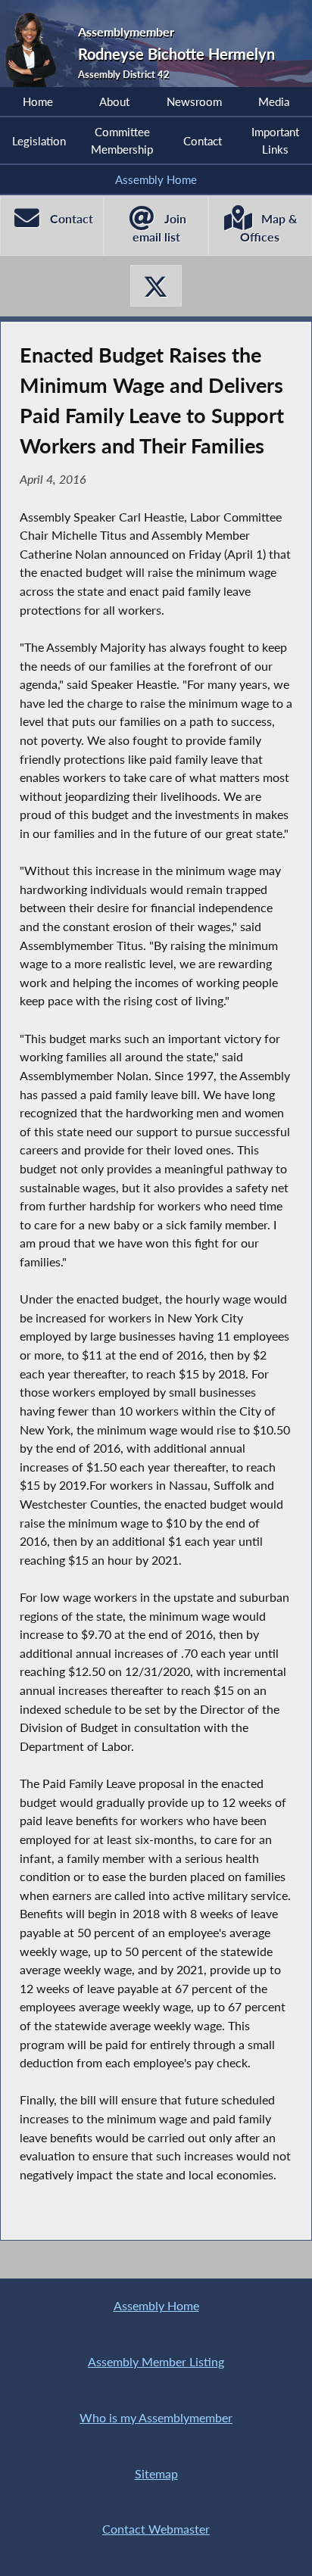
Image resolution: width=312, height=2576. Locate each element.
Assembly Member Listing (156, 2361)
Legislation (39, 141)
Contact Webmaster (156, 2529)
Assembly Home (156, 179)
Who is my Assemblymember (156, 2417)
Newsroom (194, 101)
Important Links (275, 140)
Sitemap (156, 2473)
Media (274, 101)
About (114, 101)
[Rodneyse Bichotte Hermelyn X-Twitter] (156, 286)
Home (38, 101)
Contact (203, 141)
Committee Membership (122, 140)
